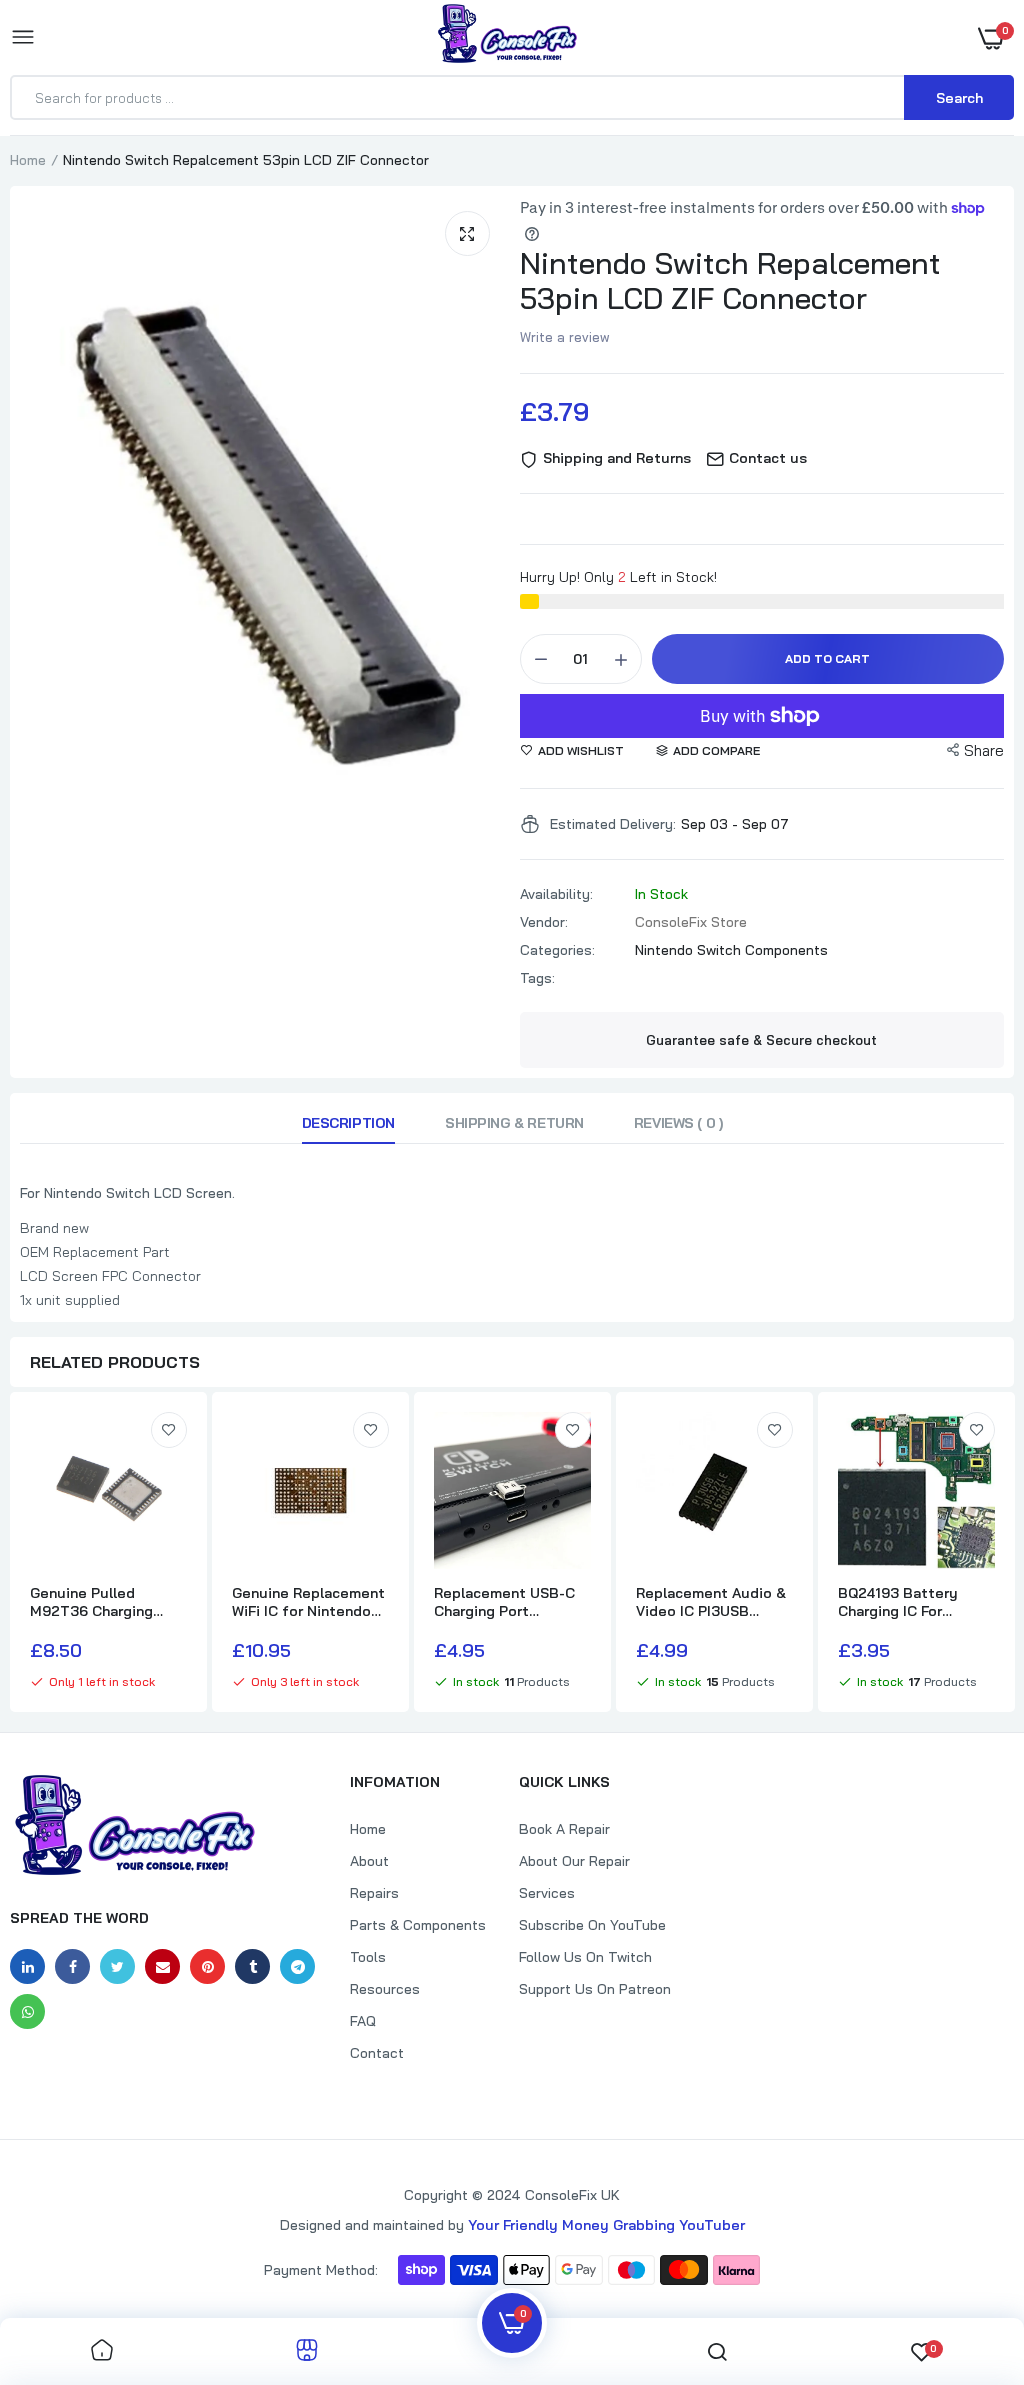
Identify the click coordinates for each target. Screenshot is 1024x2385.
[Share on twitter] (117, 1966)
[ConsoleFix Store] (507, 37)
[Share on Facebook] (72, 1966)
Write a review (565, 337)
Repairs (374, 1893)
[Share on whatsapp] (27, 2011)
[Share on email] (162, 1966)
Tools (368, 1957)
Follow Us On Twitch (585, 1957)
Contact (377, 2053)
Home (28, 160)
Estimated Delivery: (613, 824)
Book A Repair (564, 1829)
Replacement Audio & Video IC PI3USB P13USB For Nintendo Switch (711, 1602)
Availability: (556, 894)
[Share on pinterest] (207, 1966)
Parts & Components (418, 1925)
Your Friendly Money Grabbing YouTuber (606, 2225)
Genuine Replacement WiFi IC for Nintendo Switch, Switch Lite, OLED (308, 1602)
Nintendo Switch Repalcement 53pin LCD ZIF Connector (730, 281)
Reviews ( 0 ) (678, 1123)
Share (984, 750)
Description (348, 1123)
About (369, 1861)
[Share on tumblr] (252, 1966)
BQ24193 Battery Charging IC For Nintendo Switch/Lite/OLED (901, 1602)
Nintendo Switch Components (731, 950)
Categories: (557, 950)
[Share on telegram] (297, 1966)
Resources (385, 1989)
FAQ (363, 2021)
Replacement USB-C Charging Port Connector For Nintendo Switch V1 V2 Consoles (511, 1602)
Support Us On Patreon (595, 1989)
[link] (169, 1430)
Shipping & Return (514, 1123)
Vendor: (544, 922)
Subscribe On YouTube (592, 1925)
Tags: (537, 978)
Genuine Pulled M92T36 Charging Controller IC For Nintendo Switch (91, 1602)
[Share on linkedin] (27, 1966)
